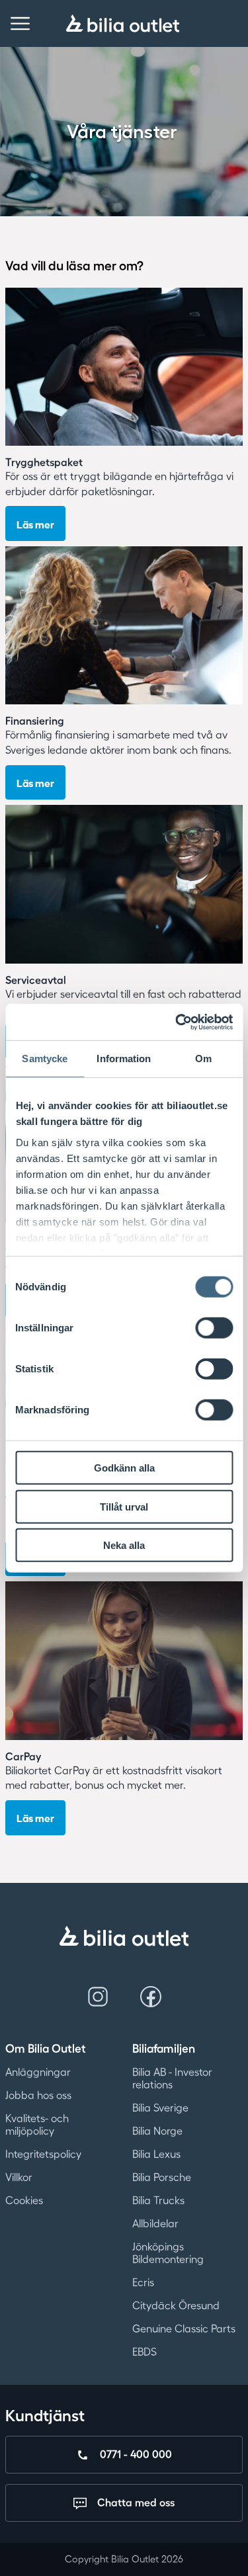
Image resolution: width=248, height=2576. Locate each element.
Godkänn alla (124, 1468)
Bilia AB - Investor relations (172, 2078)
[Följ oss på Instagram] (98, 1997)
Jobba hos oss (38, 2095)
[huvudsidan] (124, 1936)
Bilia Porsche (162, 2177)
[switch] (214, 1328)
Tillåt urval (124, 1506)
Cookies (24, 2200)
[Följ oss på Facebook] (151, 1997)
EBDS (145, 2352)
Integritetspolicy (43, 2154)
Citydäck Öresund (176, 2306)
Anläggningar (38, 2072)
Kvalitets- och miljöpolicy (37, 2125)
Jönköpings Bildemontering (168, 2253)
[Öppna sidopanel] (20, 23)
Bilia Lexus (156, 2154)
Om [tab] (203, 1059)
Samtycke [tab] (45, 1059)
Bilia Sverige (160, 2108)
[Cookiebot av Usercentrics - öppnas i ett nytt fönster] (177, 1022)
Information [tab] (124, 1059)
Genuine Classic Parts (184, 2329)
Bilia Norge (157, 2131)
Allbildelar (155, 2223)
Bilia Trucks (158, 2200)
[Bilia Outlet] (123, 23)
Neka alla (124, 1545)
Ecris (143, 2282)
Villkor (19, 2177)
